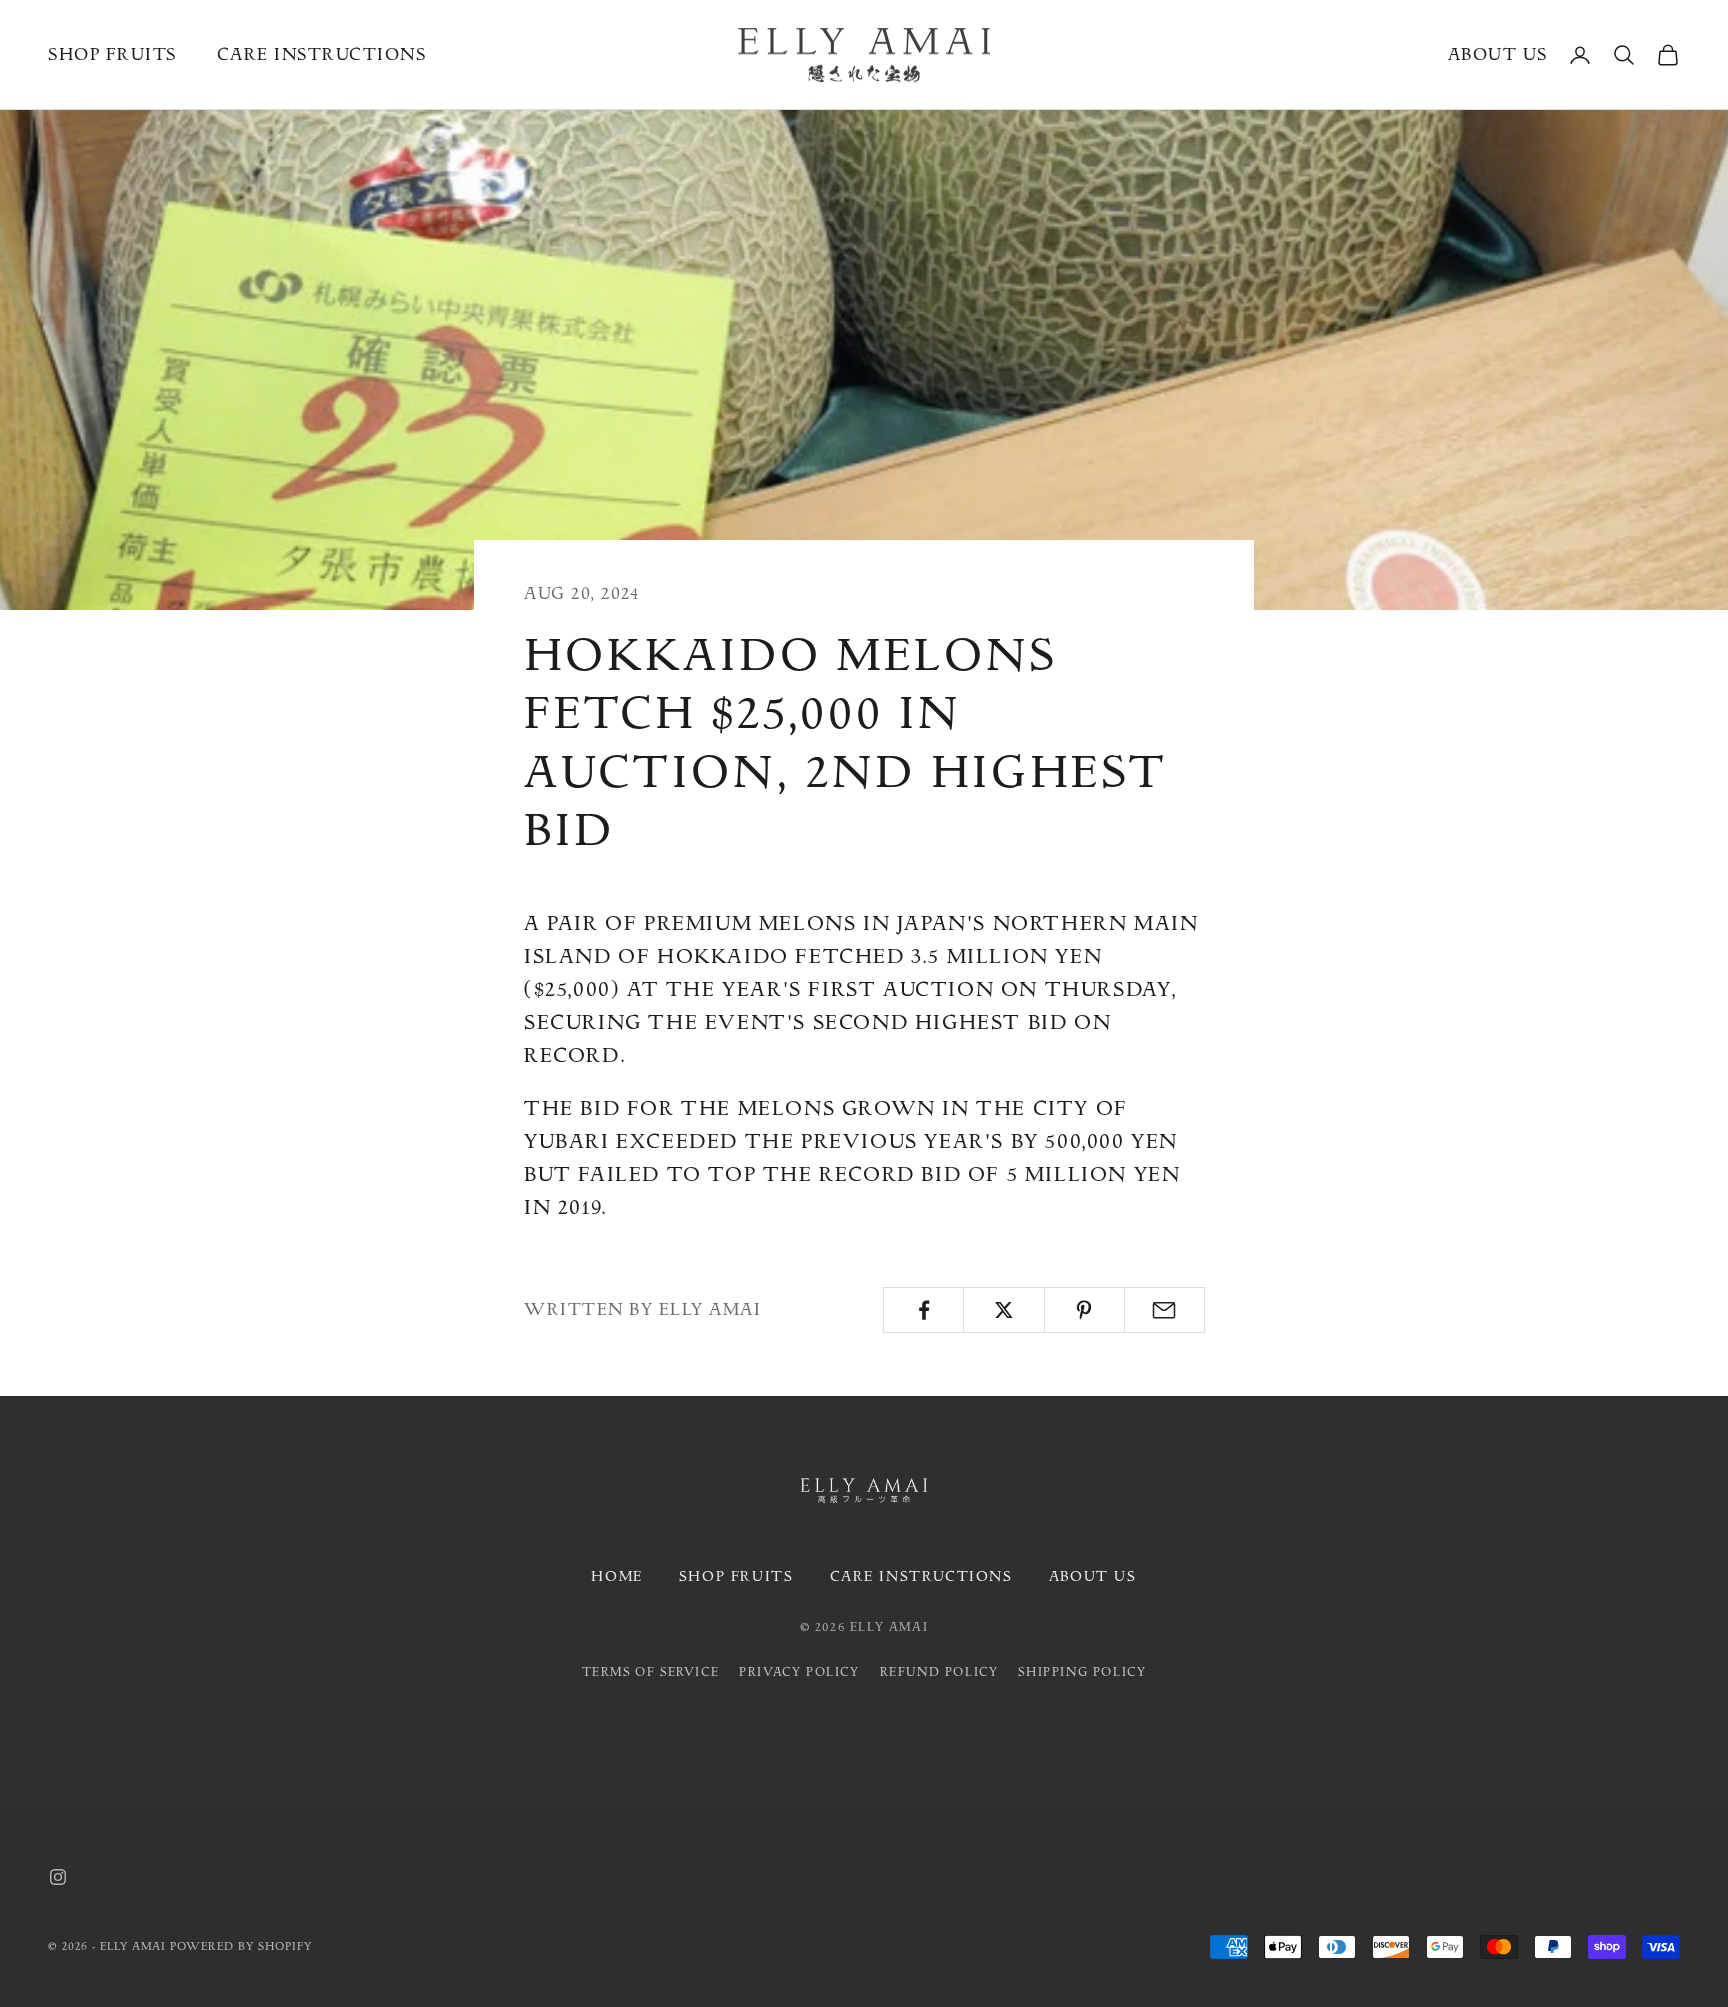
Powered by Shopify (241, 1946)
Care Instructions (322, 54)
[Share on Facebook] (923, 1310)
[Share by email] (1164, 1310)
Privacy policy (799, 1672)
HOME (616, 1576)
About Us (1498, 54)
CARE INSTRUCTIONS (921, 1576)
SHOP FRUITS (736, 1576)
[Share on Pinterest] (1084, 1310)
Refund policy (939, 1672)
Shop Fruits (112, 54)
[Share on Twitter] (1003, 1310)
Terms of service (651, 1672)
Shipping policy (1082, 1672)
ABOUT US (1093, 1576)
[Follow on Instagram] (58, 1877)
